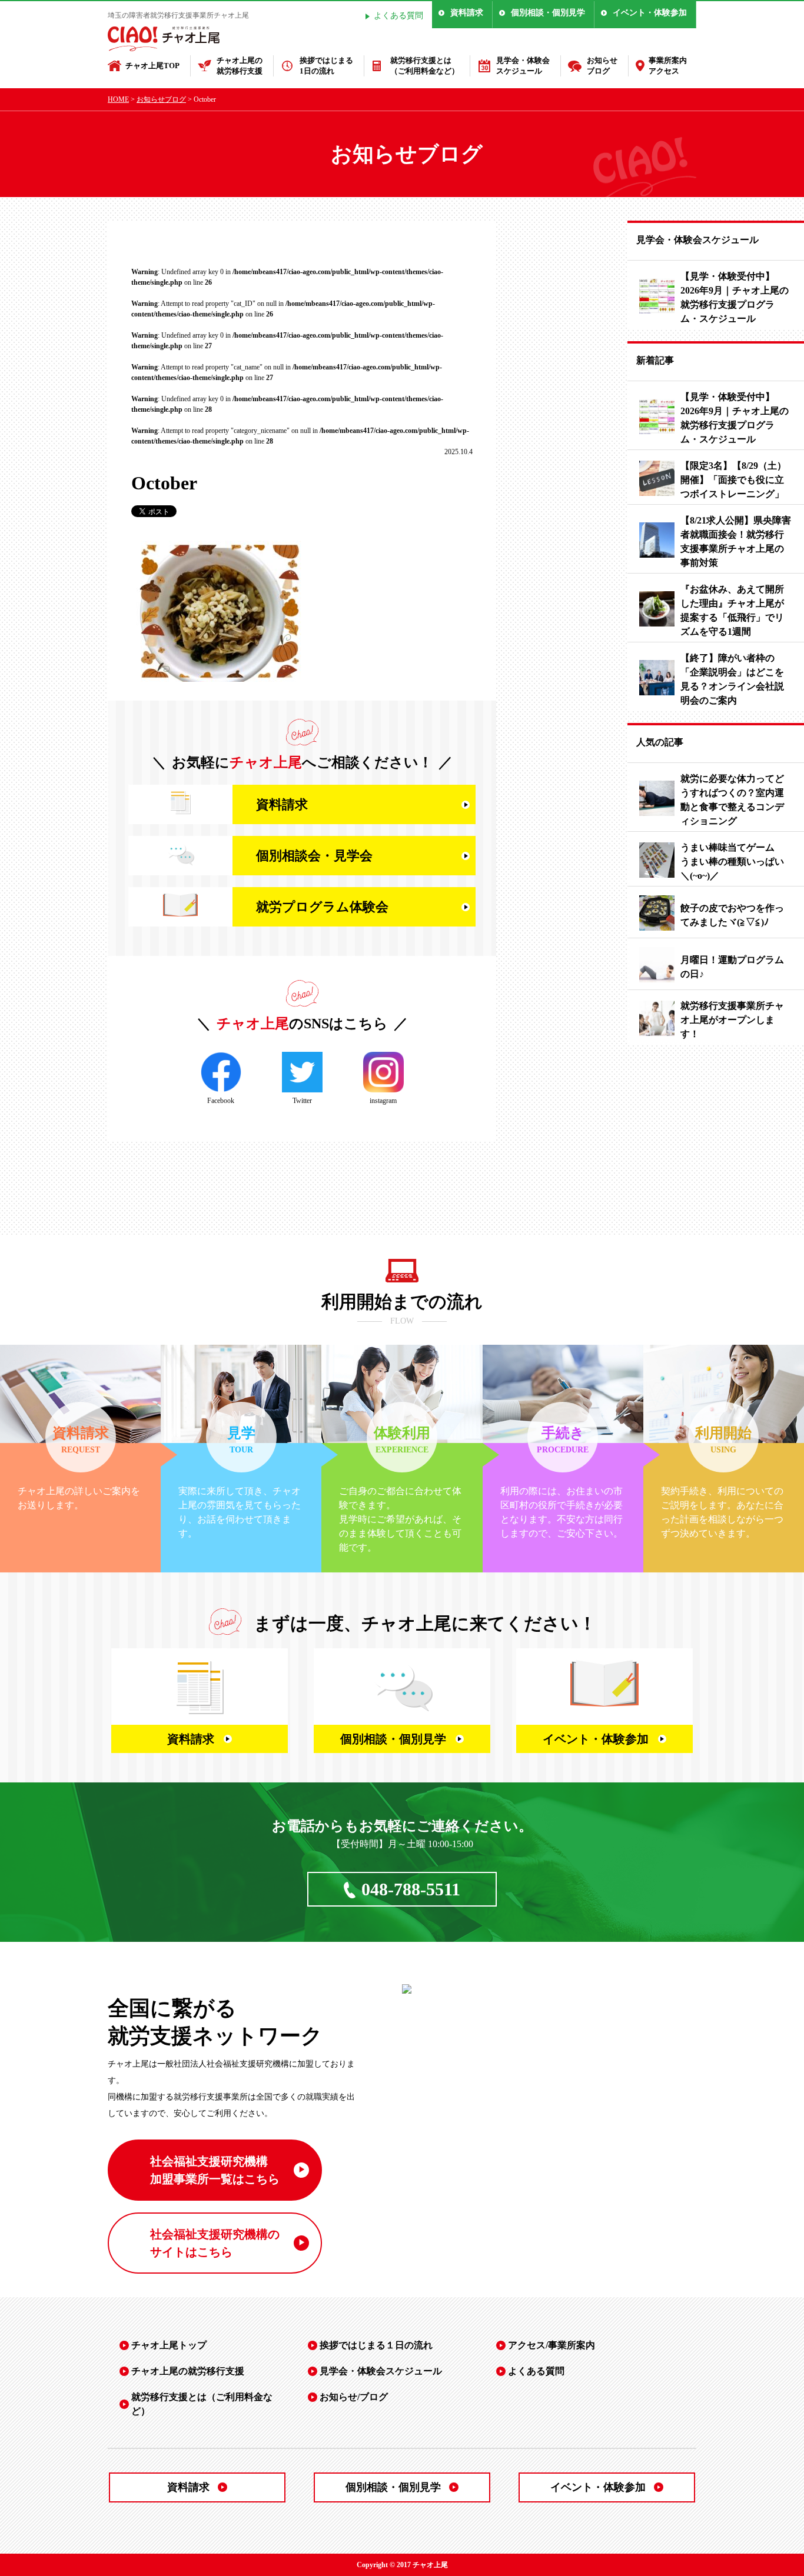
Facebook (221, 1101)
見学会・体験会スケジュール (523, 66)
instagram (383, 1101)
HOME (118, 99)
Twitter (302, 1101)
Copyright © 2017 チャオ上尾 (402, 2565)
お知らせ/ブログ (354, 2397)
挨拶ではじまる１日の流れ (376, 2345)
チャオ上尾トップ (169, 2345)
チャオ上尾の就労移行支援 (240, 66)
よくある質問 (398, 16)
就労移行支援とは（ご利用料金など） (425, 66)
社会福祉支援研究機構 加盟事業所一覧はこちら (215, 2170)
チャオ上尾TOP (152, 66)
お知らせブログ (602, 66)
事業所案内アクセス (668, 66)
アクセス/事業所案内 (551, 2345)
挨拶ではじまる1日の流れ (326, 66)
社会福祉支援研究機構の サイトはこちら (215, 2243)
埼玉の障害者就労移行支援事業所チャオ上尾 (178, 15)
